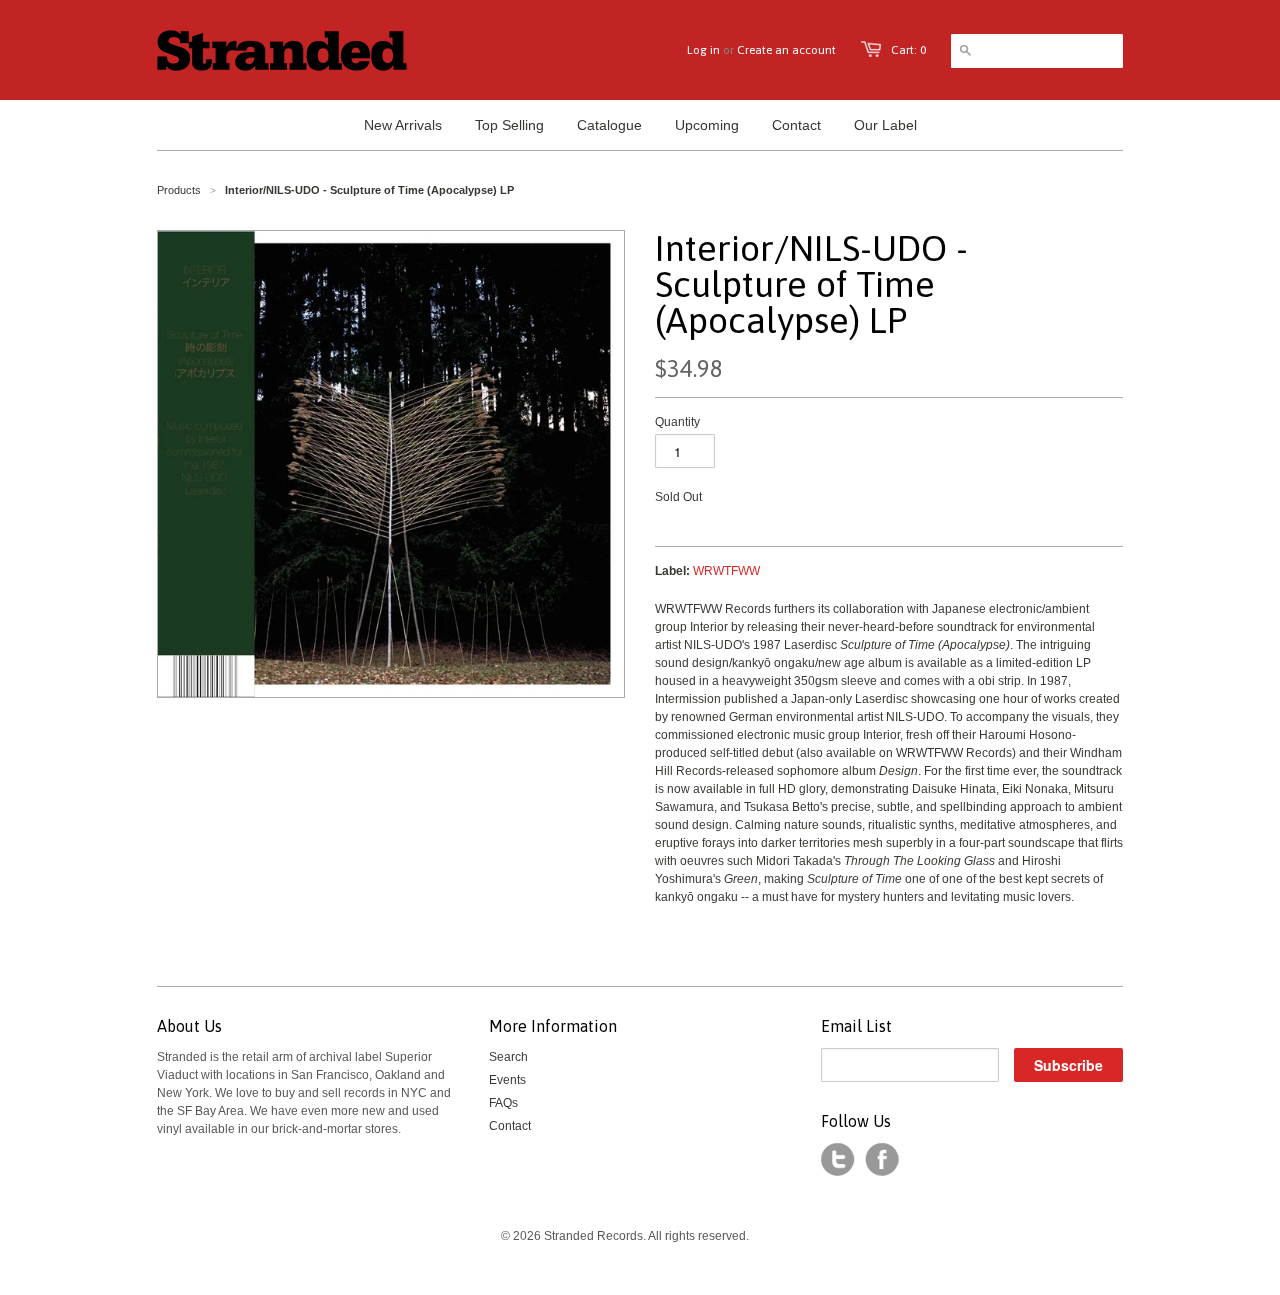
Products (179, 190)
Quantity (677, 422)
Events (507, 1080)
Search (508, 1057)
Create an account (786, 50)
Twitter (838, 1160)
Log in (703, 50)
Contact (510, 1126)
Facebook (882, 1160)
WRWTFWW (726, 571)
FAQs (503, 1103)
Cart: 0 (908, 50)
